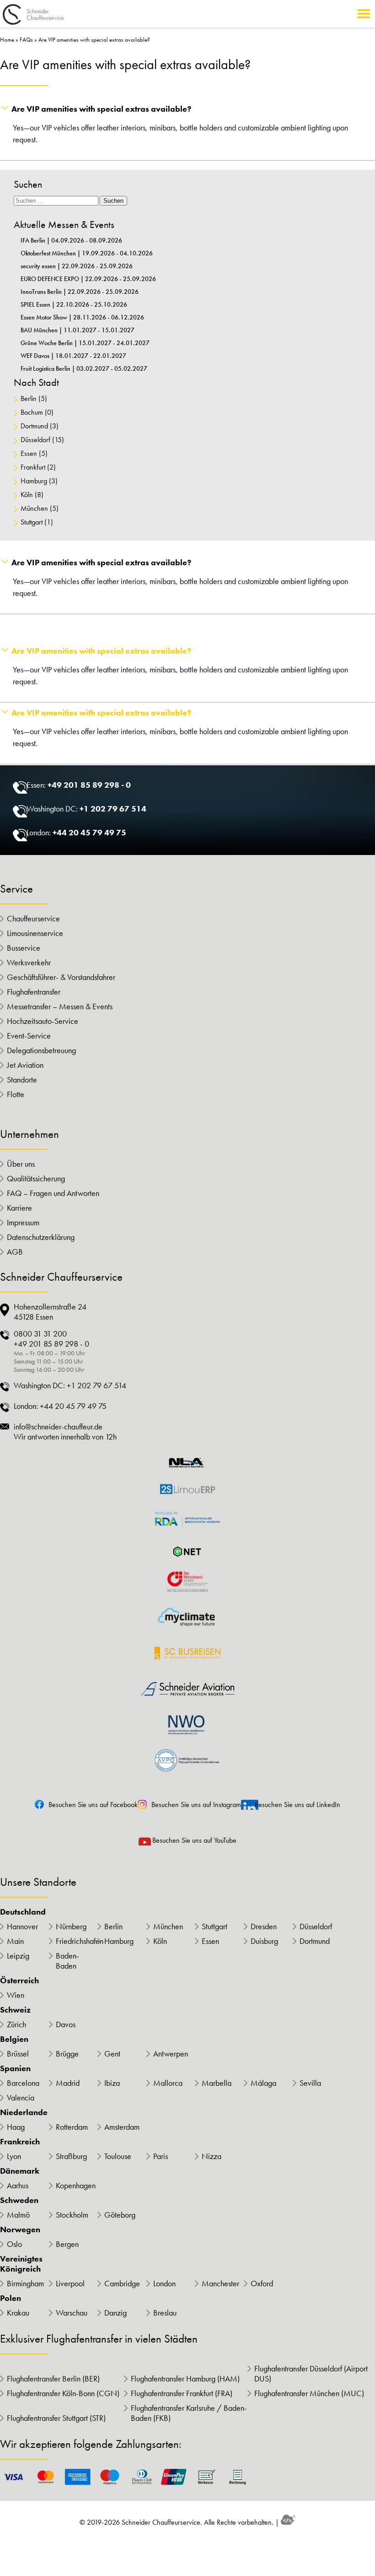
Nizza (212, 2156)
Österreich (19, 1981)
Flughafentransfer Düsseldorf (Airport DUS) (311, 2374)
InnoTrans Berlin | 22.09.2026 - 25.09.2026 (80, 292)
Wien (16, 1995)
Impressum (23, 1223)
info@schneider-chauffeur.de (58, 1427)
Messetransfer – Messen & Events (60, 1007)
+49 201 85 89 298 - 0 (89, 785)
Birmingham (25, 2284)
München (34, 508)
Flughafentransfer (34, 992)
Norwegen (20, 2230)
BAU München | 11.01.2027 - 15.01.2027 (78, 330)
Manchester (220, 2284)
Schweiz (15, 2010)
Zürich (16, 2024)
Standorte (22, 1080)
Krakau (18, 2313)
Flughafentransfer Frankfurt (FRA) (182, 2393)
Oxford (262, 2284)
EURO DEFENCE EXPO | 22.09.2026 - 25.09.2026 (88, 279)
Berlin (29, 398)
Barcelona (23, 2083)
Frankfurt (33, 467)
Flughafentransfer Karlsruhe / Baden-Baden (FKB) (189, 2413)
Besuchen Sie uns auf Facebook (93, 1805)
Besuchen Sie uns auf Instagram (196, 1805)
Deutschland (23, 1912)
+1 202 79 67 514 (113, 809)
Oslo (14, 2244)
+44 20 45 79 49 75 (89, 832)
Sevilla (310, 2083)
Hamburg (34, 481)
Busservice (24, 948)
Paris (161, 2156)
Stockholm (72, 2215)
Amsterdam (122, 2127)
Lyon (14, 2156)
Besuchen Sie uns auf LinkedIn (297, 1805)
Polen (11, 2298)
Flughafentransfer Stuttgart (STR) (56, 2418)
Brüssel (18, 2054)
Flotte (16, 1094)
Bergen (67, 2244)
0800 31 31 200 (40, 1334)
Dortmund (34, 426)
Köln (27, 495)
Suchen (113, 201)
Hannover (22, 1927)
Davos (66, 2024)
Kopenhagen (76, 2186)
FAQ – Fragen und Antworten (53, 1193)
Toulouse (118, 2156)
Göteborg (120, 2215)
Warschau (72, 2313)
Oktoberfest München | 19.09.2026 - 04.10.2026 (87, 253)
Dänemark (20, 2171)
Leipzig (18, 1956)
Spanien (15, 2068)
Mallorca (168, 2083)
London (164, 2284)
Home (7, 40)
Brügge (67, 2054)
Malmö (18, 2215)
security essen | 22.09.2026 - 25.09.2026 (77, 266)
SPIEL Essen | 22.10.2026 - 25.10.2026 (74, 304)
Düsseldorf (35, 440)
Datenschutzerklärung (41, 1237)
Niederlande (24, 2112)
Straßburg (71, 2156)
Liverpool (70, 2284)
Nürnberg (71, 1927)
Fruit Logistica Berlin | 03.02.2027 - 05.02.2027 (84, 368)
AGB (15, 1252)
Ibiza (112, 2083)
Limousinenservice (35, 933)
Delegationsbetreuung (41, 1050)
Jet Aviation (25, 1065)
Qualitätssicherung (36, 1179)
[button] (187, 109)
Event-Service (29, 1036)
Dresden (264, 1927)
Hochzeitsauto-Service (43, 1021)
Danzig (115, 2313)
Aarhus (18, 2186)
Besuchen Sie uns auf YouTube (194, 1840)
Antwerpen (171, 2054)
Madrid (68, 2083)
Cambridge (122, 2284)
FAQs (26, 40)
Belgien (14, 2039)
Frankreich (20, 2142)
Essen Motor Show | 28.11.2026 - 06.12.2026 (82, 317)
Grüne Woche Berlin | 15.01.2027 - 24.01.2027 (85, 343)
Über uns (21, 1164)
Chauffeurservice (33, 919)
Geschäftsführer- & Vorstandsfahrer (61, 977)
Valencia (21, 2098)
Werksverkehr (29, 963)
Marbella (217, 2083)
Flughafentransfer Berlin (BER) (53, 2379)
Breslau (165, 2313)
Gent (112, 2054)
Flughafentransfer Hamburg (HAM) (185, 2379)
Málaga (263, 2083)
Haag (16, 2127)
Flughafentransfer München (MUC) (309, 2393)
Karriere (19, 1208)
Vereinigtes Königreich (21, 2264)
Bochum (32, 412)
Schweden (19, 2200)
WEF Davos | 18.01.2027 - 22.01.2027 (73, 356)
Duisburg (264, 1941)
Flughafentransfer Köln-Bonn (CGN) (63, 2393)
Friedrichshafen (77, 1941)
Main (15, 1941)
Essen (29, 453)
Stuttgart (32, 522)
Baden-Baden (67, 1961)
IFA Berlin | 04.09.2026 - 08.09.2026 (71, 240)
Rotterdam (72, 2127)
